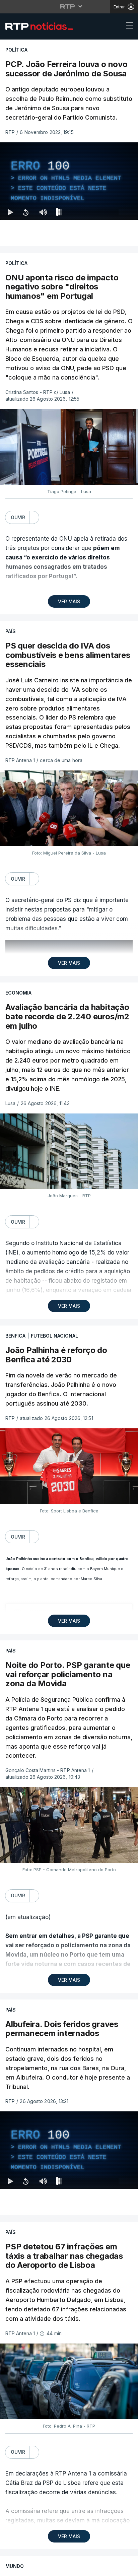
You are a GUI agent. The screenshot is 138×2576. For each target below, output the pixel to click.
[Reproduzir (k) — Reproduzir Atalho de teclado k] (11, 2568)
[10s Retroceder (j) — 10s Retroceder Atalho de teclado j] (25, 2568)
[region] (69, 1288)
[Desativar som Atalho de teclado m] (43, 2568)
